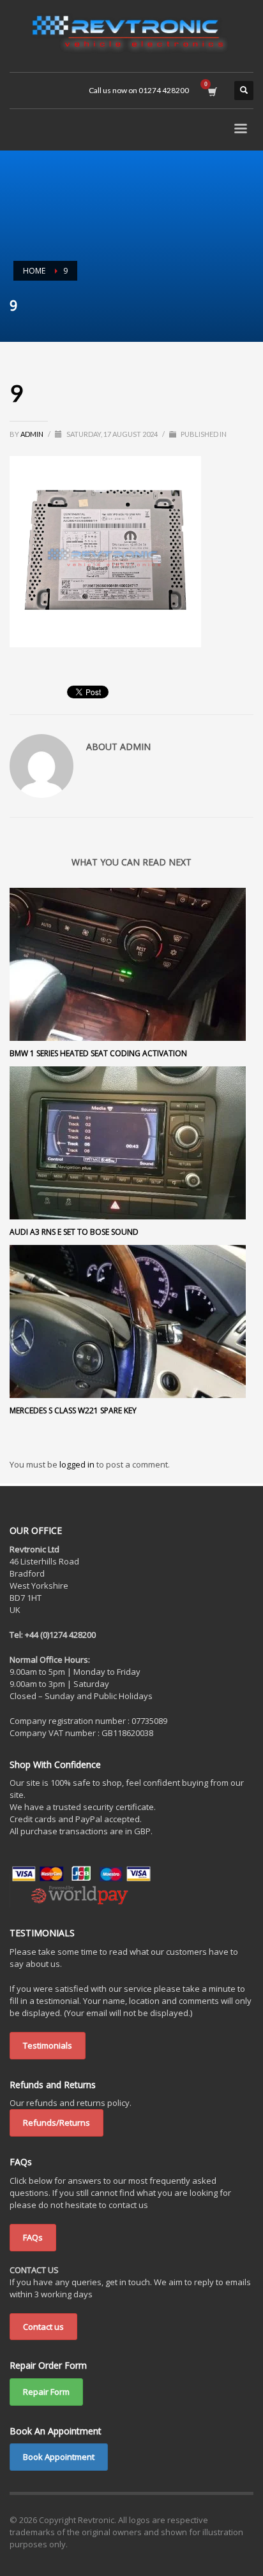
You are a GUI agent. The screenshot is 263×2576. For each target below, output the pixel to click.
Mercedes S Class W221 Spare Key (73, 1410)
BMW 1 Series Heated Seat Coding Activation (98, 1053)
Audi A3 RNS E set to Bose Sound (74, 1232)
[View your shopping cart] (212, 91)
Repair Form (46, 2392)
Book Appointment (59, 2457)
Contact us (43, 2327)
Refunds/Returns (56, 2123)
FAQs (33, 2237)
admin (33, 434)
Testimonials (48, 2045)
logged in (78, 1464)
